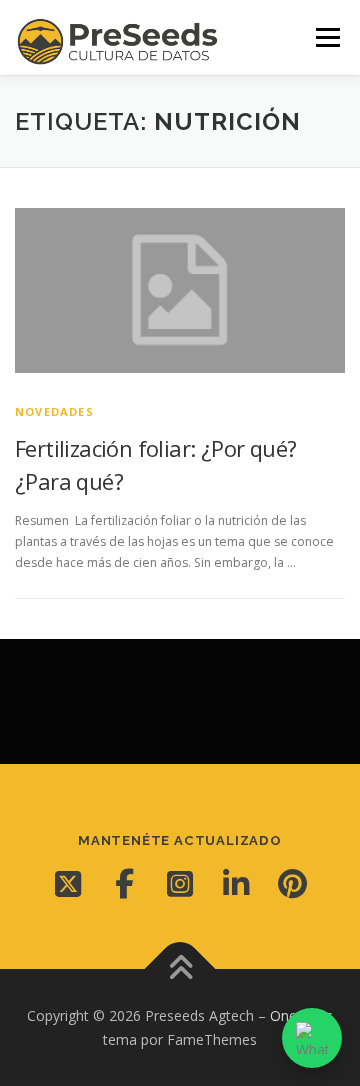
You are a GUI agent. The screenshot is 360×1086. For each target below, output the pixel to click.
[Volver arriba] (180, 968)
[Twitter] (68, 884)
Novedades (54, 411)
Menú (326, 37)
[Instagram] (180, 884)
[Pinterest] (292, 884)
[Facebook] (124, 884)
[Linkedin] (236, 884)
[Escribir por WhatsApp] (312, 1038)
